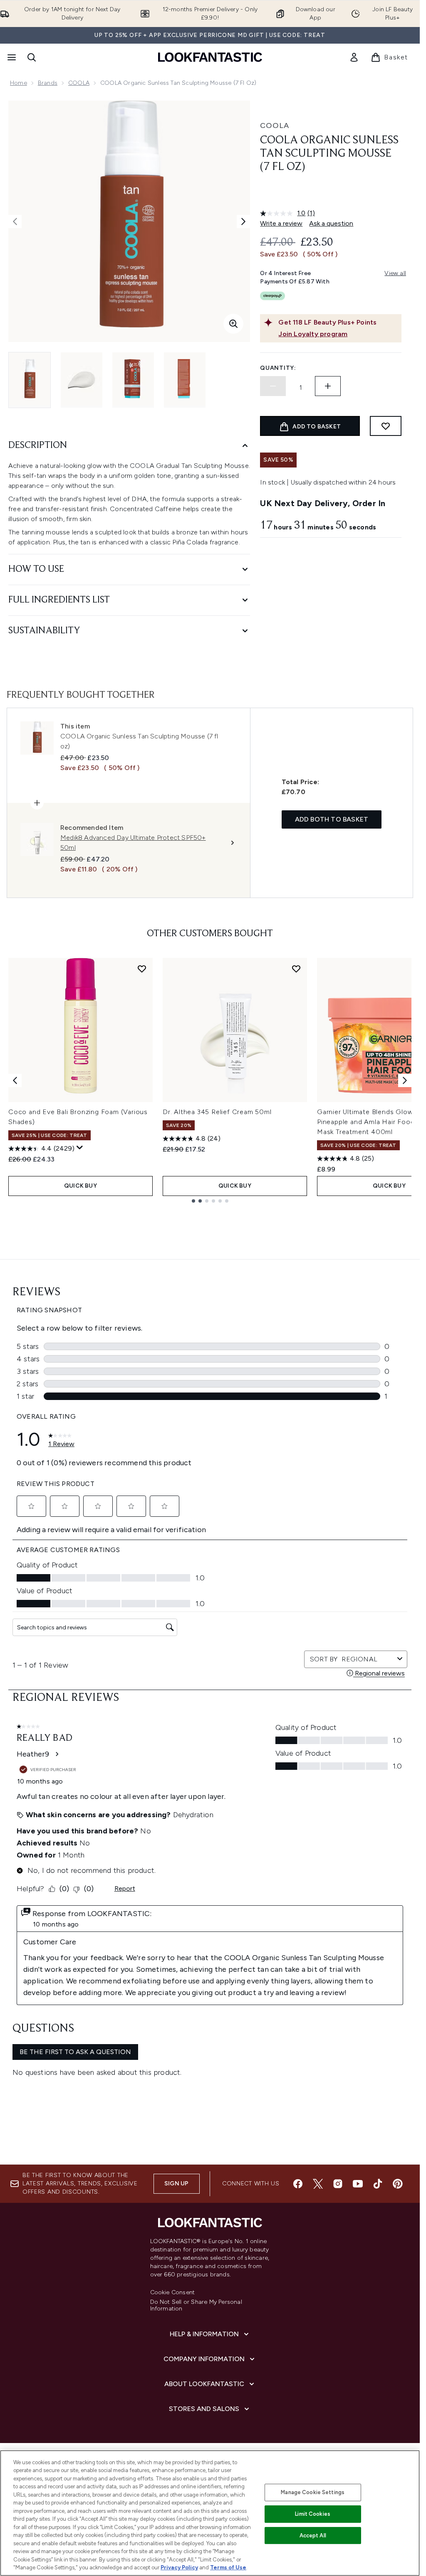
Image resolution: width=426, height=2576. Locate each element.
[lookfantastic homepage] (210, 57)
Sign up (176, 2184)
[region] (210, 2513)
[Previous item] (15, 1080)
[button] (331, 194)
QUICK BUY (80, 1186)
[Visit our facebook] (298, 2184)
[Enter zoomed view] (233, 324)
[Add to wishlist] (386, 426)
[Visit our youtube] (358, 2184)
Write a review (281, 223)
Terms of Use (228, 2567)
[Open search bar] (32, 57)
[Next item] (405, 1080)
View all (395, 273)
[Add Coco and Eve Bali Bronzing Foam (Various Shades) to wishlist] (142, 969)
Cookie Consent (173, 2293)
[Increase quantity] (328, 386)
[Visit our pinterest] (398, 2184)
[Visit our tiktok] (378, 2184)
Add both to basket (332, 819)
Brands (48, 83)
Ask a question (331, 223)
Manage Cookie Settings (313, 2492)
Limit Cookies (313, 2514)
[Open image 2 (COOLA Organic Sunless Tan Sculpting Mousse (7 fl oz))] (82, 380)
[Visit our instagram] (338, 2184)
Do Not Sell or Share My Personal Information (196, 2305)
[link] (354, 57)
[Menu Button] (11, 57)
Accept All (313, 2535)
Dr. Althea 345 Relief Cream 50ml (217, 1112)
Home (19, 83)
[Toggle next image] (243, 221)
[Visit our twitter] (318, 2184)
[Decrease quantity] (273, 386)
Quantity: (278, 368)
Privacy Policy (179, 2567)
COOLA (79, 83)
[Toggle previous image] (15, 221)
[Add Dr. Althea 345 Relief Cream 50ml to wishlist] (296, 969)
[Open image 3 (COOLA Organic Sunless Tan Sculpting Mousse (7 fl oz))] (133, 380)
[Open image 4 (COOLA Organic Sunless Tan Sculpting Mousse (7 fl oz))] (185, 380)
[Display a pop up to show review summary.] (80, 1148)
